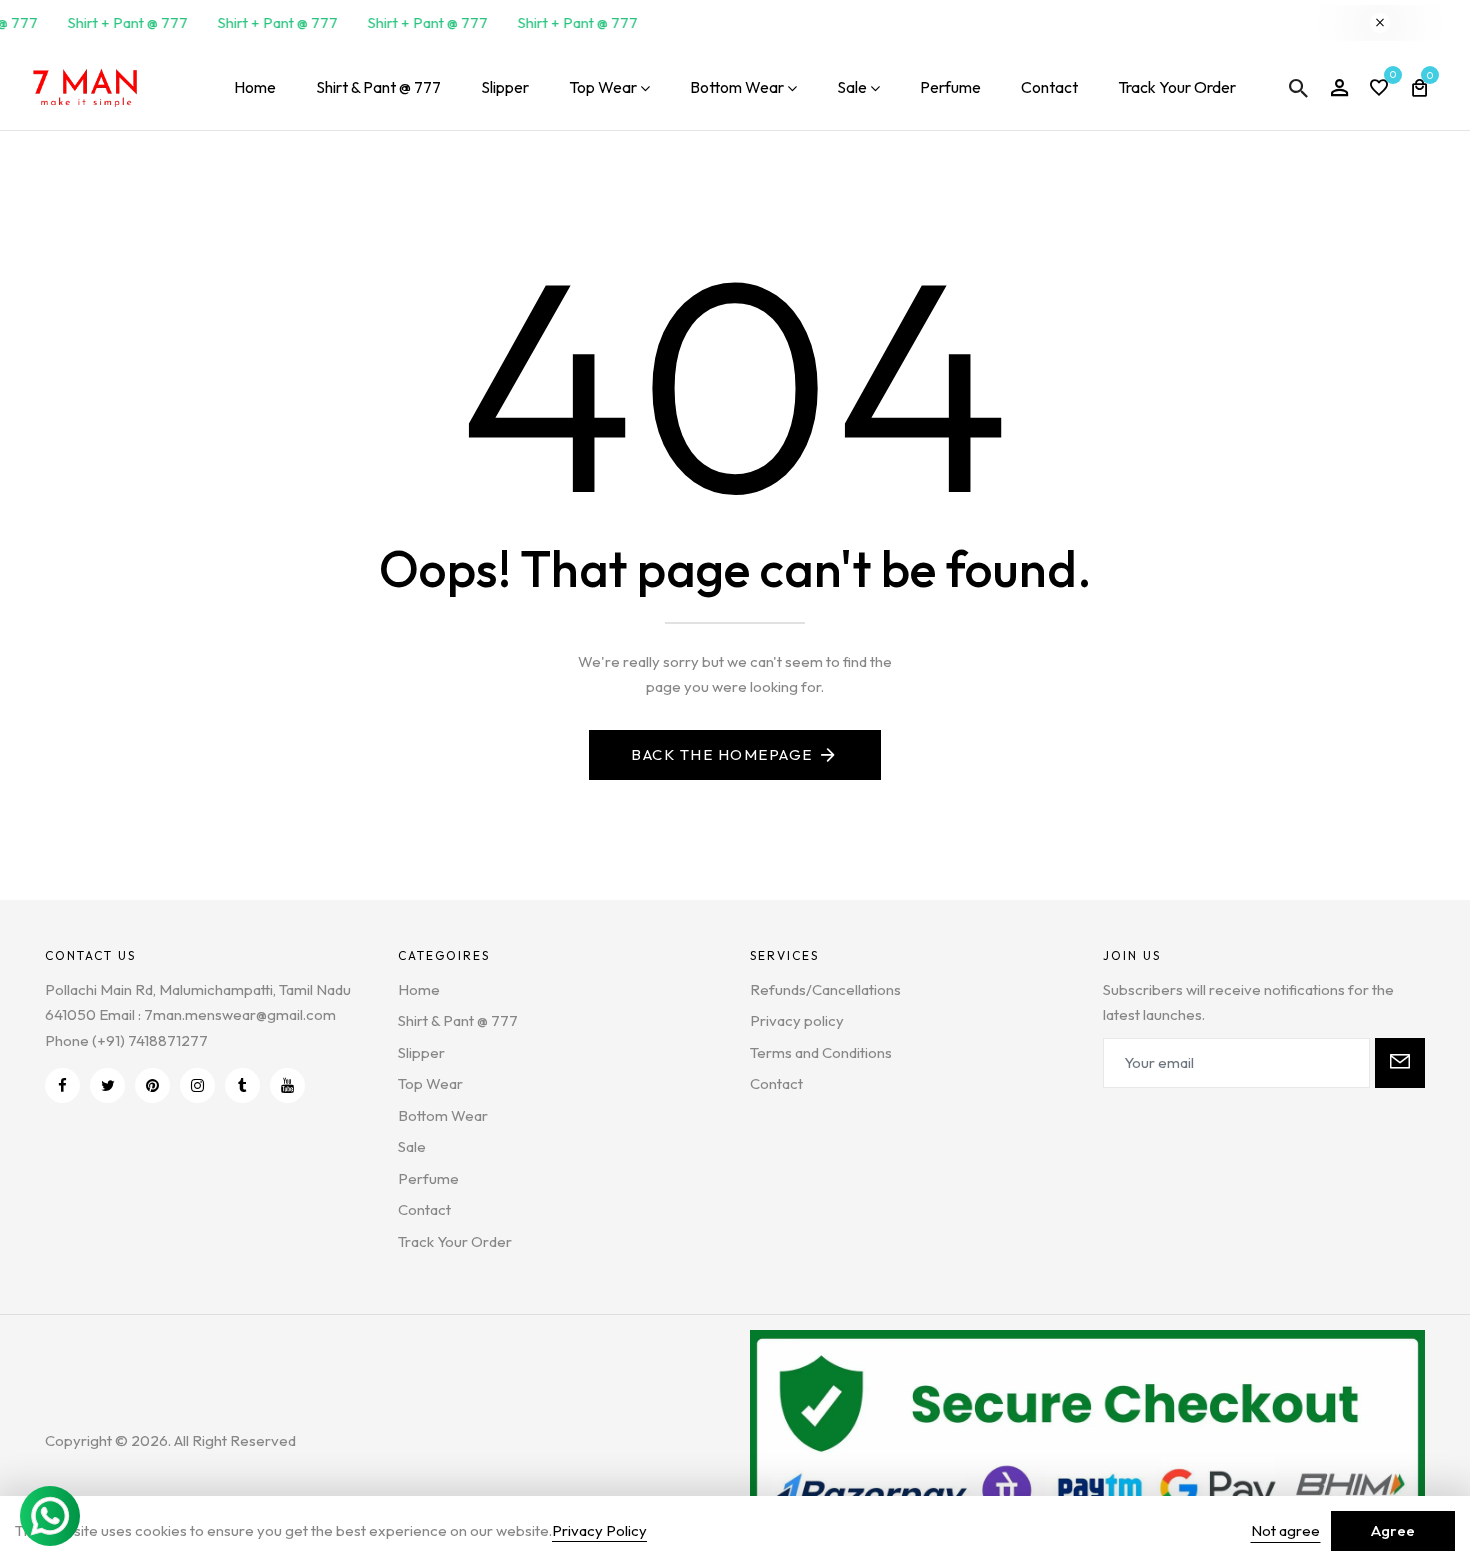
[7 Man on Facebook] (62, 1085)
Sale (852, 87)
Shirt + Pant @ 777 (122, 22)
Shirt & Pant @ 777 (378, 87)
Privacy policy (797, 1020)
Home (255, 87)
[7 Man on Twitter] (107, 1085)
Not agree (1285, 1530)
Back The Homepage (722, 754)
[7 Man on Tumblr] (242, 1085)
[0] (1379, 89)
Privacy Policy (599, 1530)
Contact (1049, 87)
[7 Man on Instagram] (197, 1085)
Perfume (950, 87)
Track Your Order (1177, 87)
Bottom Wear (737, 87)
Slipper (505, 87)
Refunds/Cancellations (825, 989)
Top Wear (603, 87)
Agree (1393, 1530)
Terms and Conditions (821, 1052)
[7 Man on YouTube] (287, 1085)
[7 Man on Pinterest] (152, 1085)
